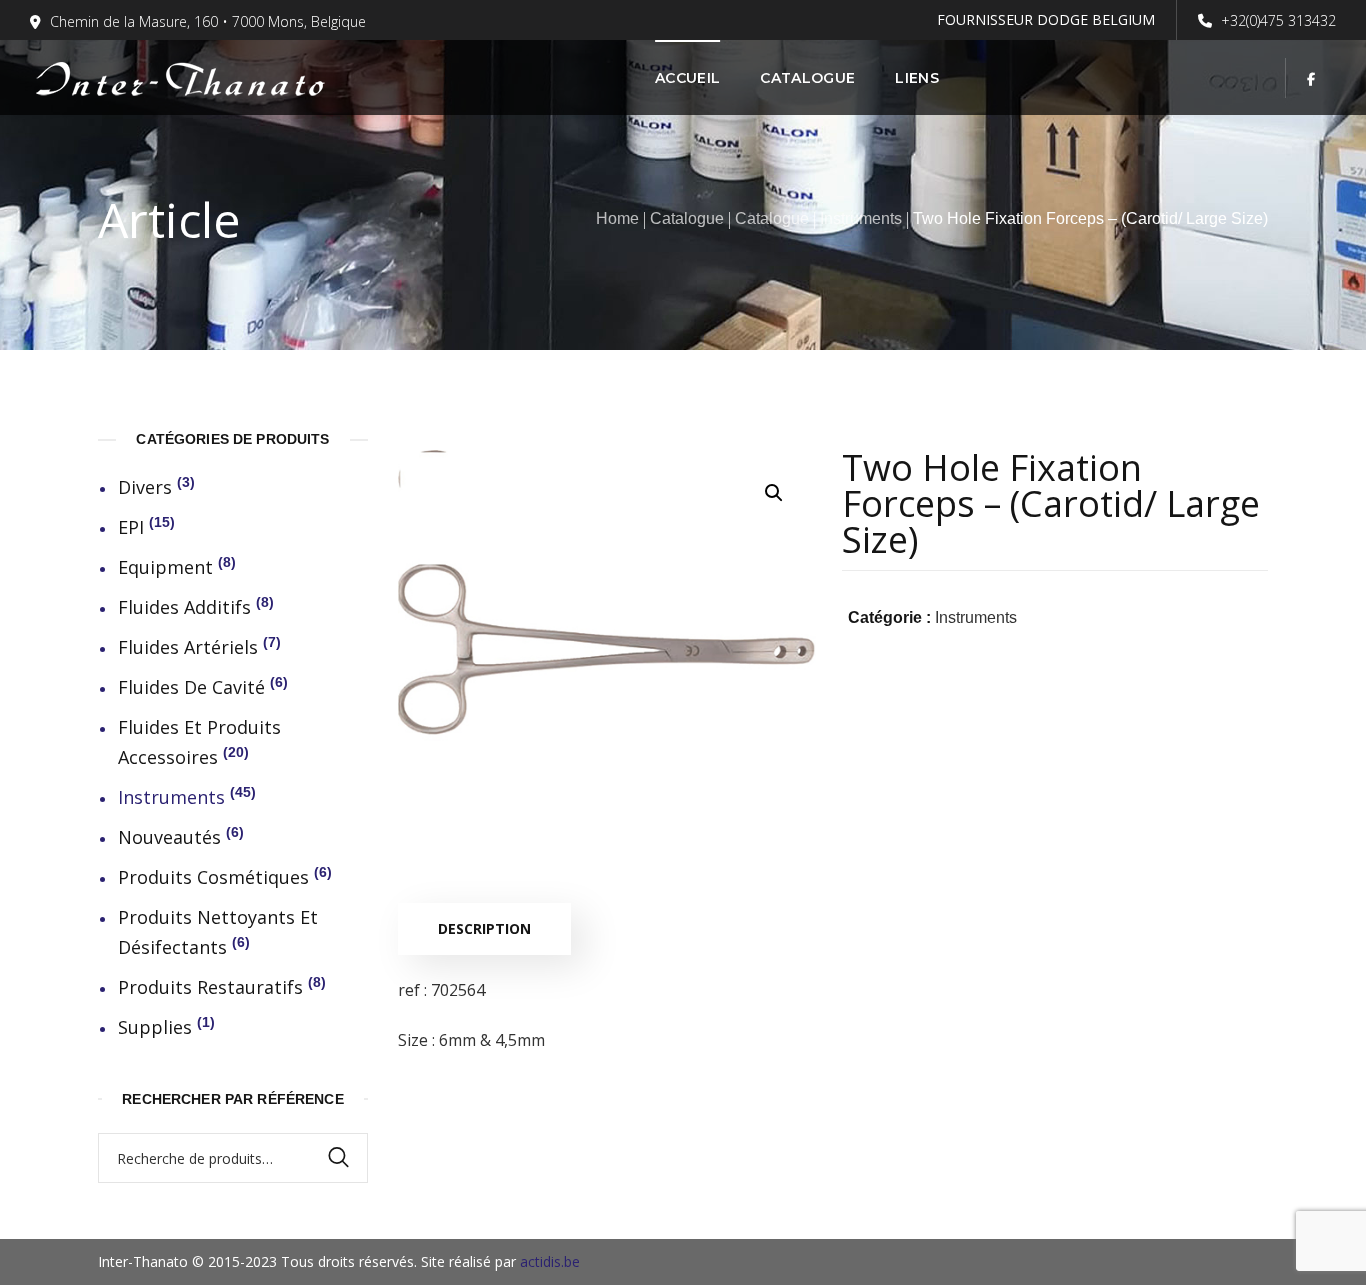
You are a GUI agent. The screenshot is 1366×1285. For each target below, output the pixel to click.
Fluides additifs (184, 607)
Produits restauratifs (210, 987)
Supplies (155, 1027)
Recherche (348, 1158)
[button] (773, 492)
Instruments (861, 218)
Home (617, 218)
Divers (145, 487)
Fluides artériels (188, 647)
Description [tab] (484, 928)
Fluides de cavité (191, 687)
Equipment (165, 567)
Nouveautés (169, 837)
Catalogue (687, 218)
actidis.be (550, 1261)
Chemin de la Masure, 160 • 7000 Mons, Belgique (208, 21)
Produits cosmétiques (213, 877)
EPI (131, 527)
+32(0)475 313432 (1276, 20)
